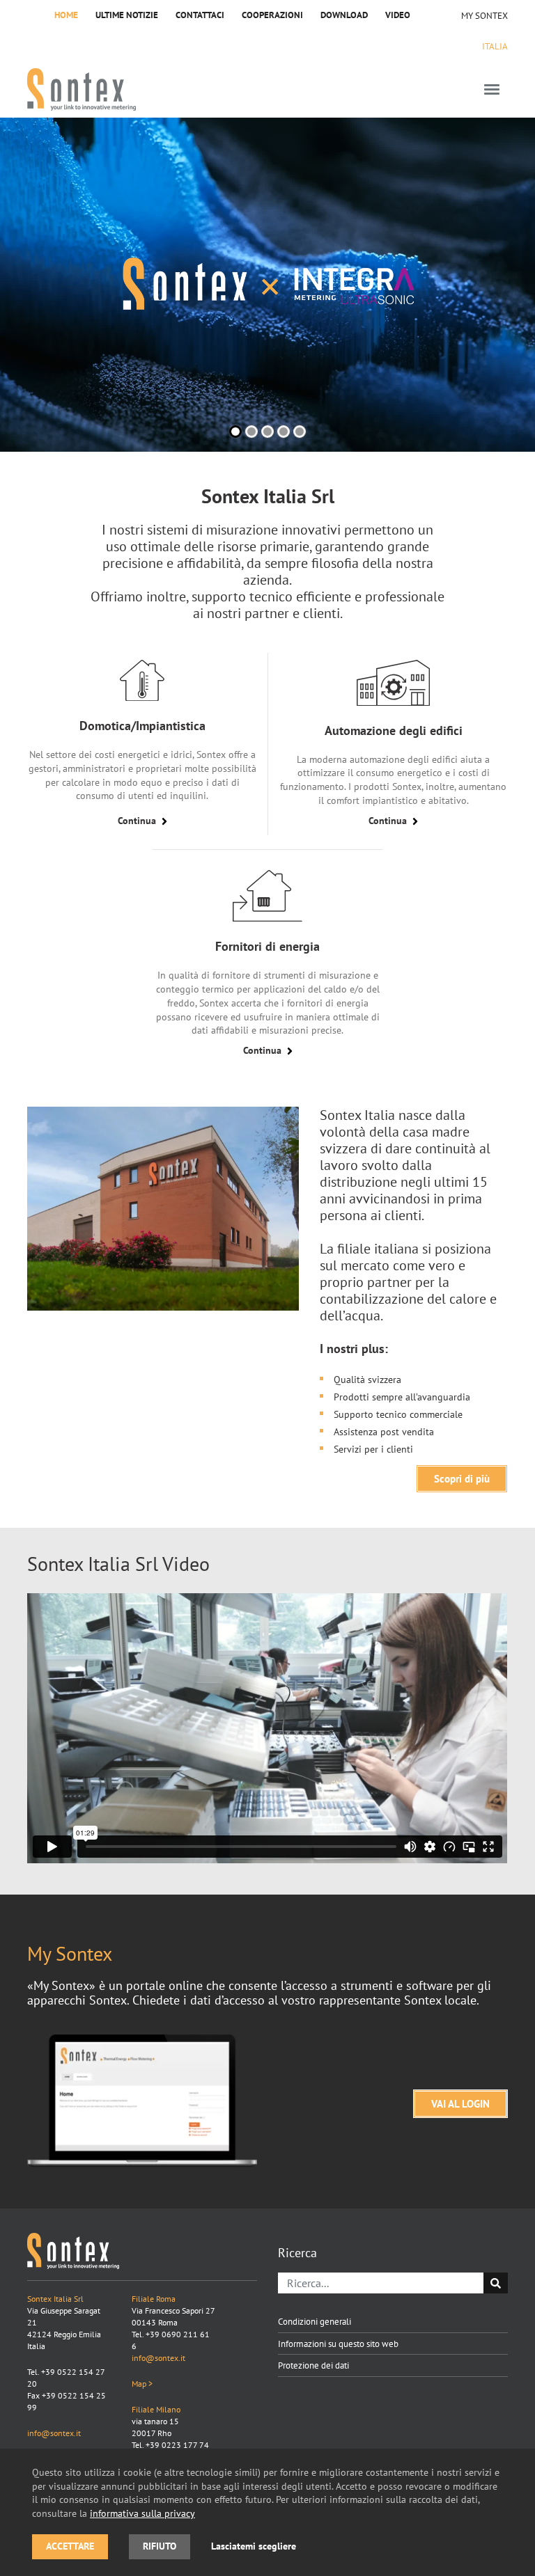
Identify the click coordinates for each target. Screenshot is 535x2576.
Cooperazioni (272, 15)
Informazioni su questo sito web (338, 2344)
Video (398, 15)
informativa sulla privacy (142, 2513)
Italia (495, 46)
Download (344, 15)
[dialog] (267, 2512)
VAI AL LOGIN (460, 2104)
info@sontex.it (54, 2433)
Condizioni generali (315, 2321)
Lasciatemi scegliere (254, 2546)
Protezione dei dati (313, 2365)
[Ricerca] (496, 2283)
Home (66, 15)
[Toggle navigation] (492, 89)
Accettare (70, 2546)
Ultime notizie (127, 15)
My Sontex (484, 15)
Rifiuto (160, 2546)
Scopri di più (462, 1479)
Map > (142, 2384)
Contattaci (200, 15)
